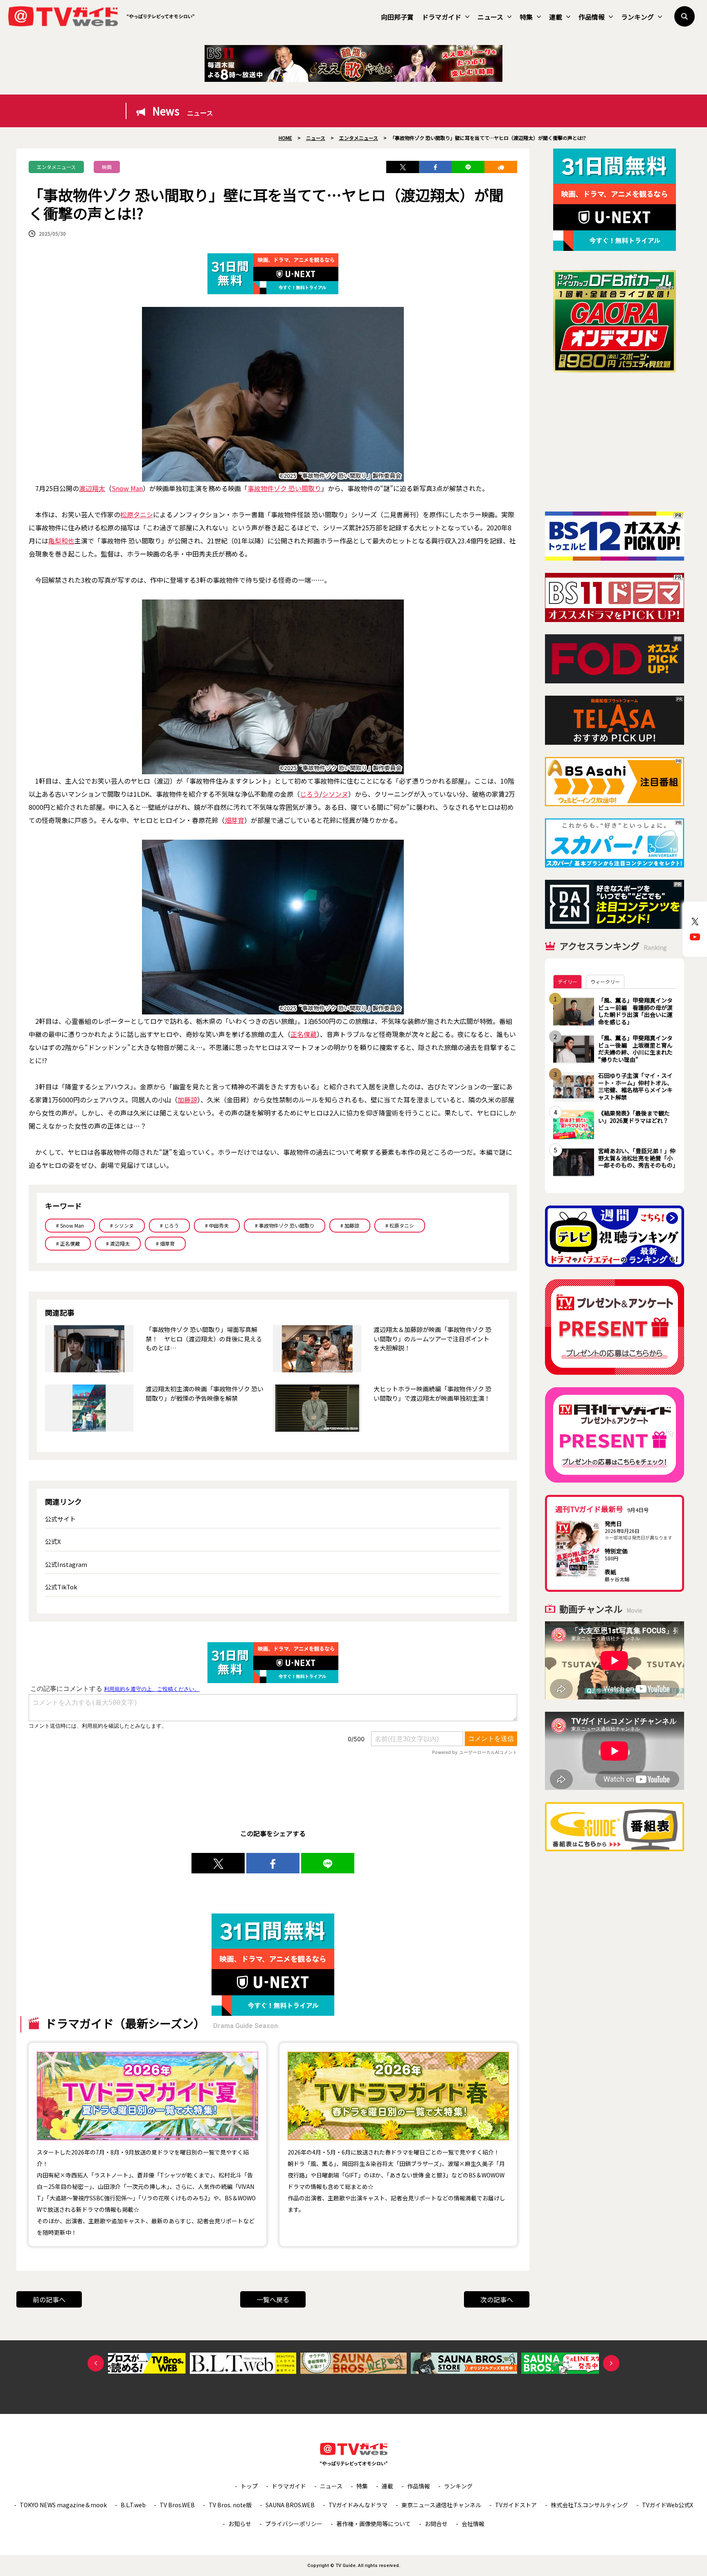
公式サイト (60, 1519)
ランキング (637, 17)
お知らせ (240, 2524)
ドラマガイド (441, 17)
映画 (107, 167)
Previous (96, 2363)
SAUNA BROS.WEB (290, 2505)
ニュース (490, 17)
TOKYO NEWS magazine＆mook (63, 2505)
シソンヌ (335, 794)
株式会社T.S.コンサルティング (589, 2505)
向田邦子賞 (397, 17)
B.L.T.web (133, 2505)
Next (611, 2363)
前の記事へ (49, 2299)
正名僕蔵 (304, 1034)
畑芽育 (234, 820)
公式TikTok (61, 1587)
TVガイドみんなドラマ (358, 2505)
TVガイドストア (516, 2505)
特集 (526, 17)
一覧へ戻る (273, 2299)
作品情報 (592, 17)
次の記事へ (497, 2299)
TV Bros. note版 (230, 2505)
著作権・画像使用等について (374, 2524)
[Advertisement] (615, 442)
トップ (249, 2486)
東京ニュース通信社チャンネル (441, 2505)
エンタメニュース (56, 167)
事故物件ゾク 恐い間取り (284, 488)
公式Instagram (66, 1564)
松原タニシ (137, 514)
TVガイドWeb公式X (668, 2505)
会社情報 (473, 2524)
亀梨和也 (61, 541)
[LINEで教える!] (468, 167)
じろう (310, 794)
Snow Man (127, 488)
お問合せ (436, 2524)
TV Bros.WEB (177, 2505)
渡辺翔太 (92, 488)
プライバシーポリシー (294, 2524)
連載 (556, 17)
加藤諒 (187, 1100)
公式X (53, 1541)
